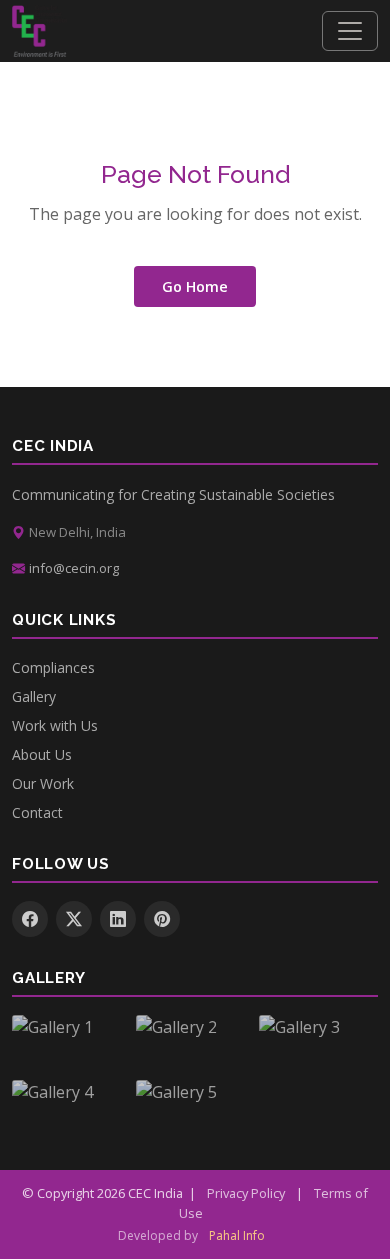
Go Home (195, 286)
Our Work (43, 783)
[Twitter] (74, 919)
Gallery (34, 696)
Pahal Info (237, 1235)
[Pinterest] (162, 919)
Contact (37, 812)
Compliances (53, 667)
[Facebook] (30, 919)
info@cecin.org (74, 568)
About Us (42, 754)
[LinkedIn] (118, 919)
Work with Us (55, 725)
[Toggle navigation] (350, 31)
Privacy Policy (246, 1193)
